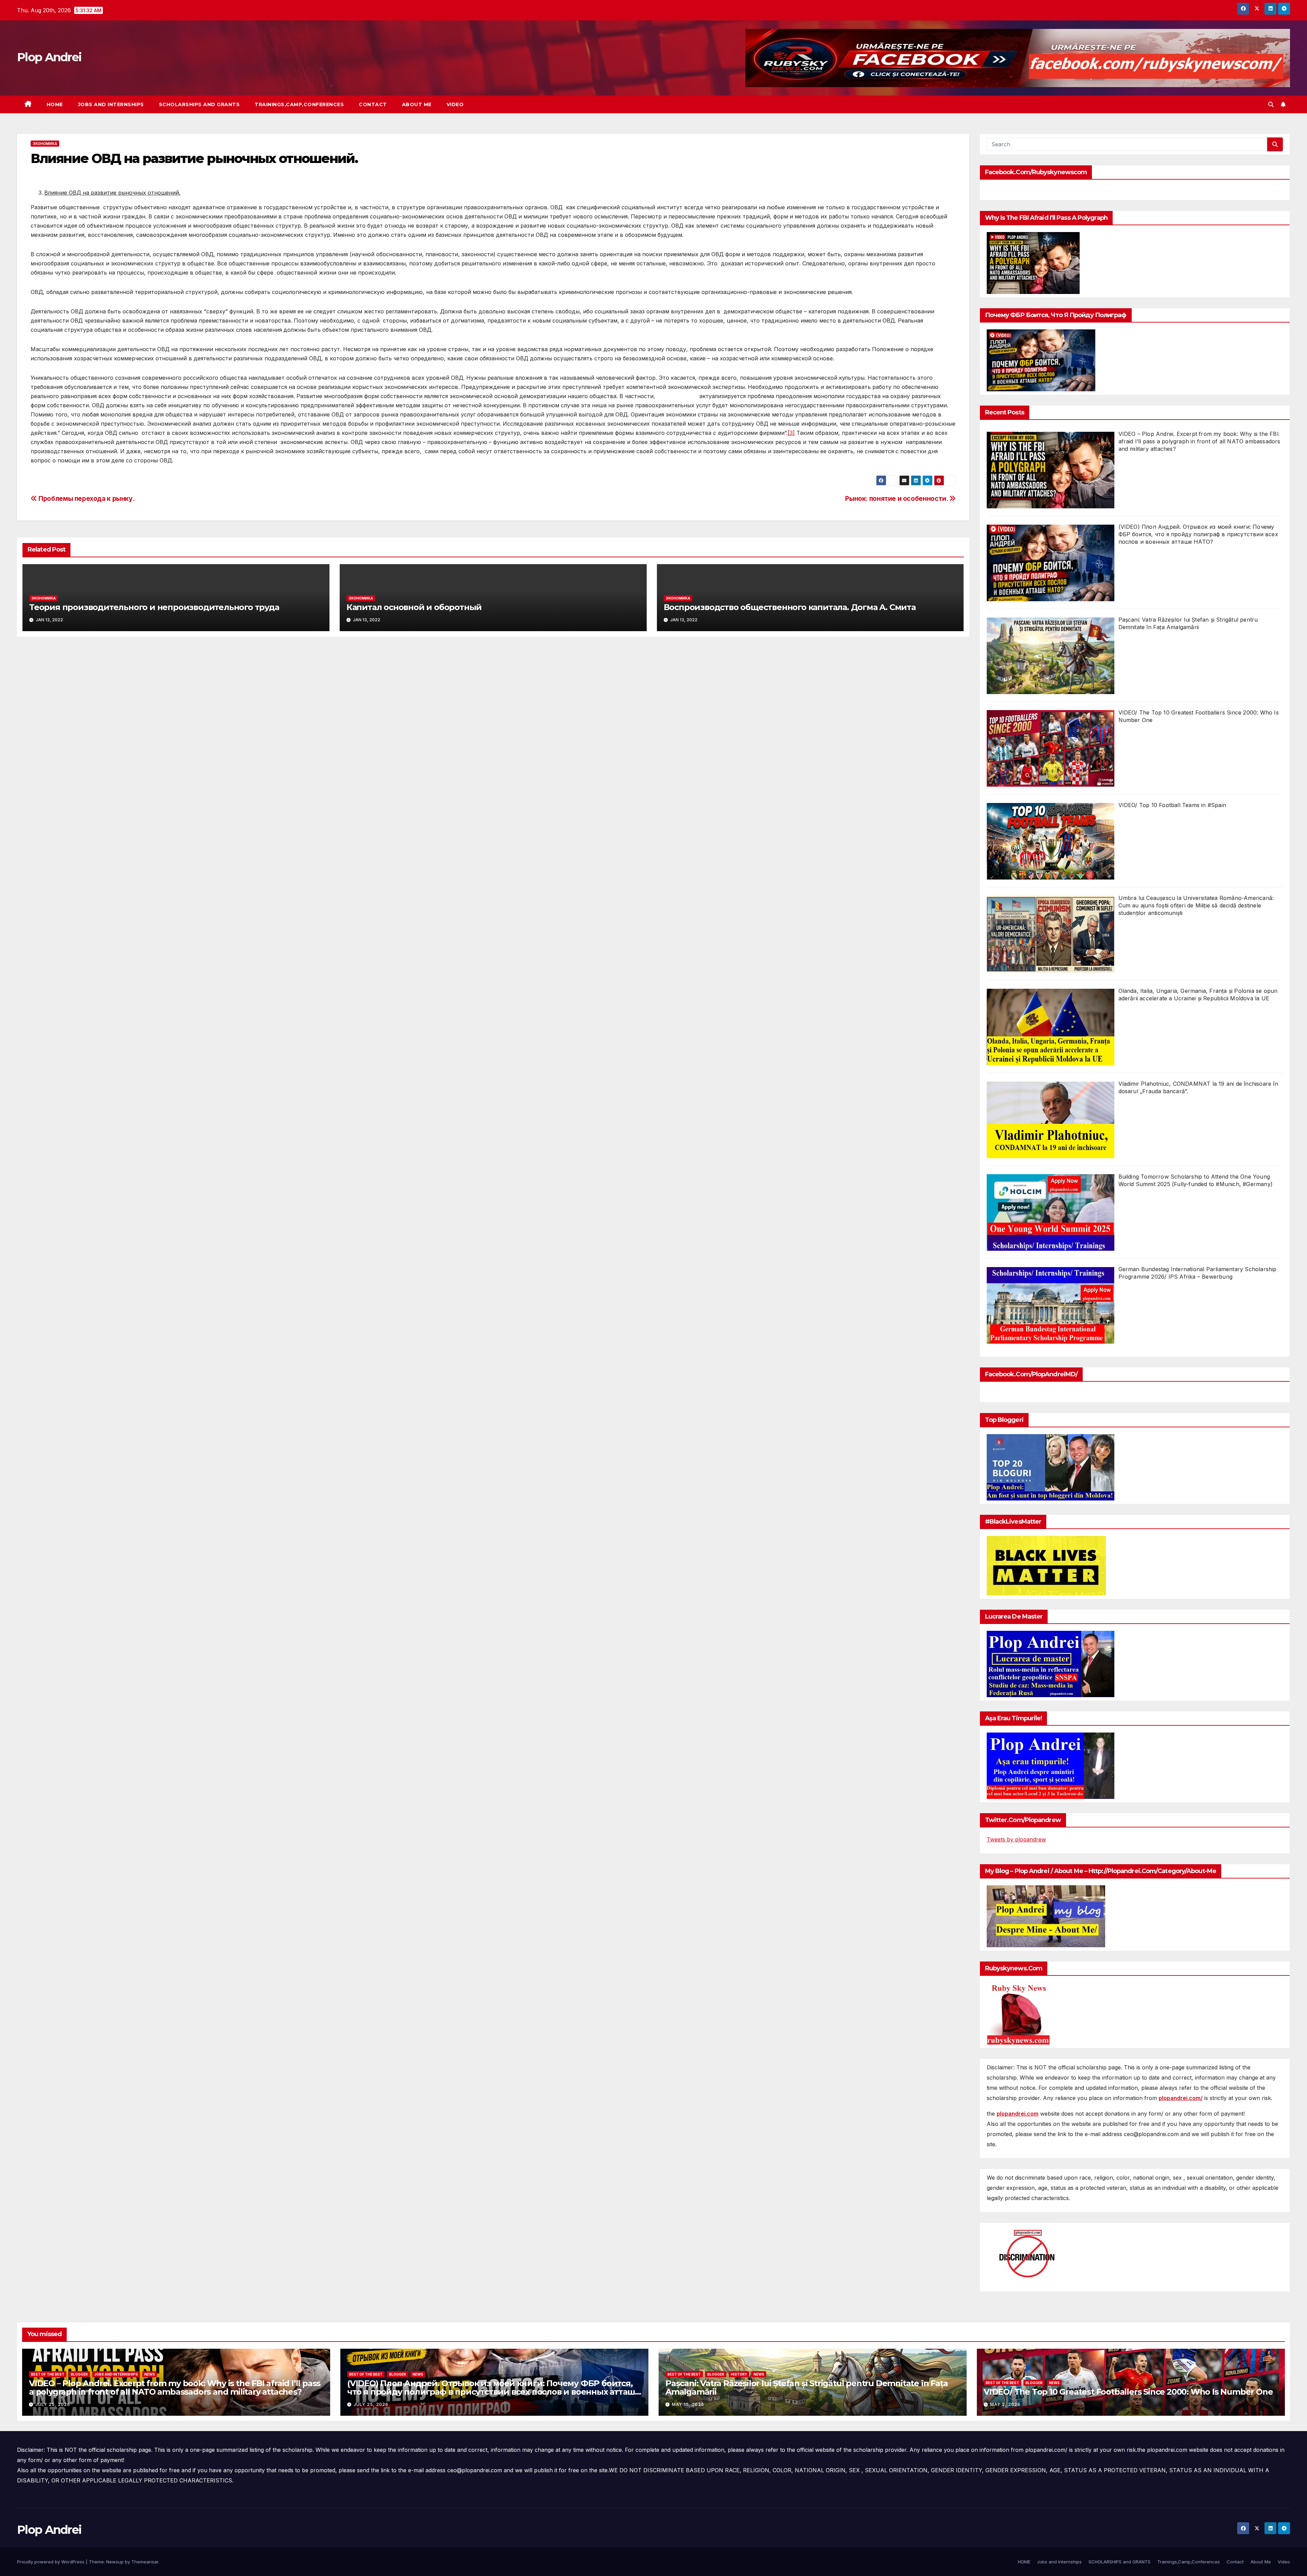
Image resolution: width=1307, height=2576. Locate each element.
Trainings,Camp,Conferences (299, 104)
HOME (55, 104)
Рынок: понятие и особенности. (897, 498)
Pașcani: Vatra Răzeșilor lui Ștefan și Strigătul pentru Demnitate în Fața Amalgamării (806, 2388)
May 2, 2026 (1005, 2404)
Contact (373, 104)
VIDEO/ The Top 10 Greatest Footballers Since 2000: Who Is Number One (1128, 2392)
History (739, 2374)
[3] (791, 433)
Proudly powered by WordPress (51, 2562)
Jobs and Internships (111, 104)
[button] (1271, 104)
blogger (79, 2374)
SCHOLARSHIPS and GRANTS (199, 104)
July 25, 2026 (53, 2404)
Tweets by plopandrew (1016, 1839)
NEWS (150, 2374)
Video (455, 104)
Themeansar (145, 2562)
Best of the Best (48, 2374)
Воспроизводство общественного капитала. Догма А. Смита (790, 607)
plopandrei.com (1018, 2114)
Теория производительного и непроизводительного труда (154, 607)
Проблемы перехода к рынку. (86, 498)
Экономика (45, 144)
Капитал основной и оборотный (414, 607)
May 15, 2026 (688, 2404)
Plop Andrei (49, 57)
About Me (417, 104)
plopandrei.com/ (1181, 2098)
